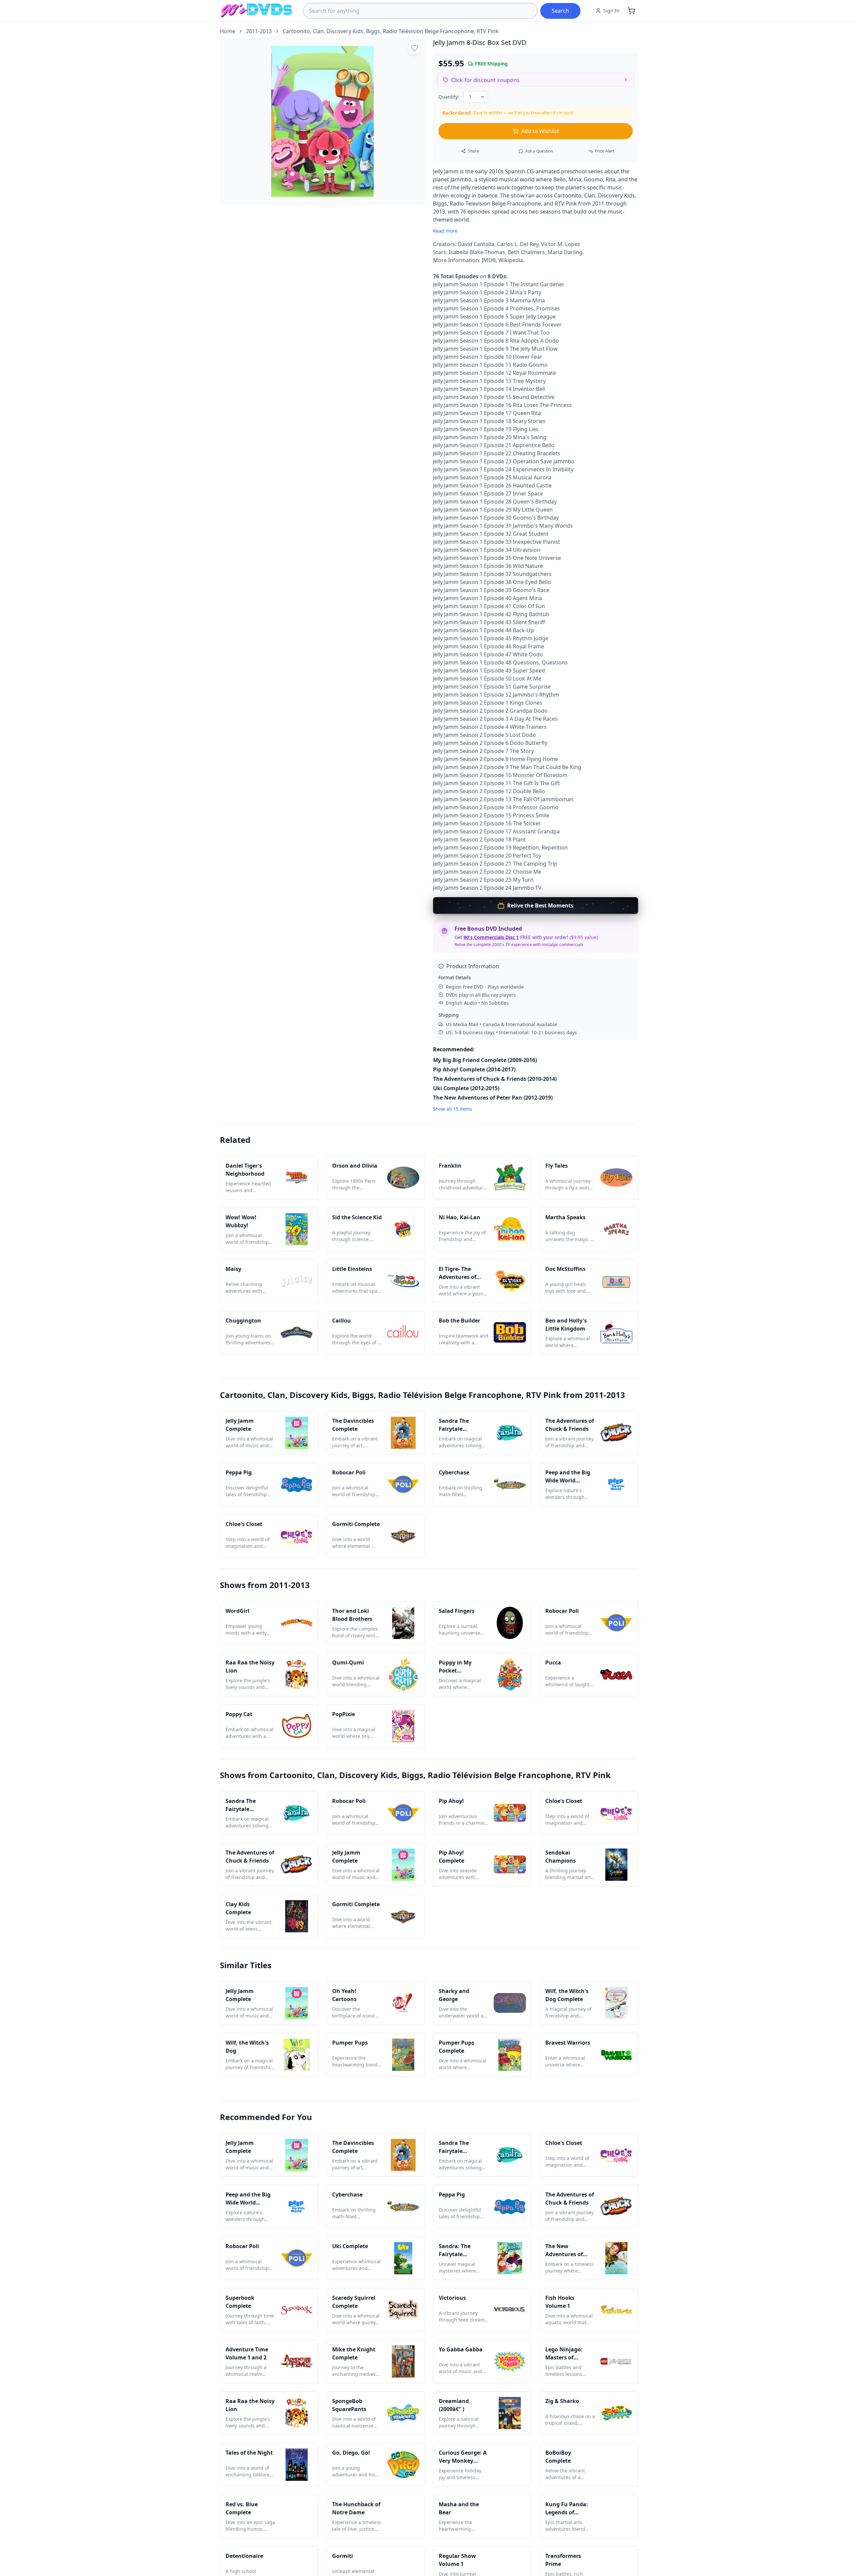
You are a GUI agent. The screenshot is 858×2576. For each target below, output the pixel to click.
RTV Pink (488, 31)
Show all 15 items (453, 1109)
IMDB (489, 260)
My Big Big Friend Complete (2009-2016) (485, 1060)
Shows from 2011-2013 (265, 1585)
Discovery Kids (345, 31)
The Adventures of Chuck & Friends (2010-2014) (495, 1079)
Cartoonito (296, 31)
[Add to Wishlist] (415, 48)
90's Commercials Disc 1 (491, 937)
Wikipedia (511, 260)
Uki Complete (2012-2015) (466, 1088)
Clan (318, 31)
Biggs (373, 31)
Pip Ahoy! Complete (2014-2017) (474, 1069)
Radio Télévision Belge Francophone (428, 31)
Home (228, 31)
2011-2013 (259, 31)
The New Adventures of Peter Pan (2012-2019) (493, 1098)
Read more (445, 231)
